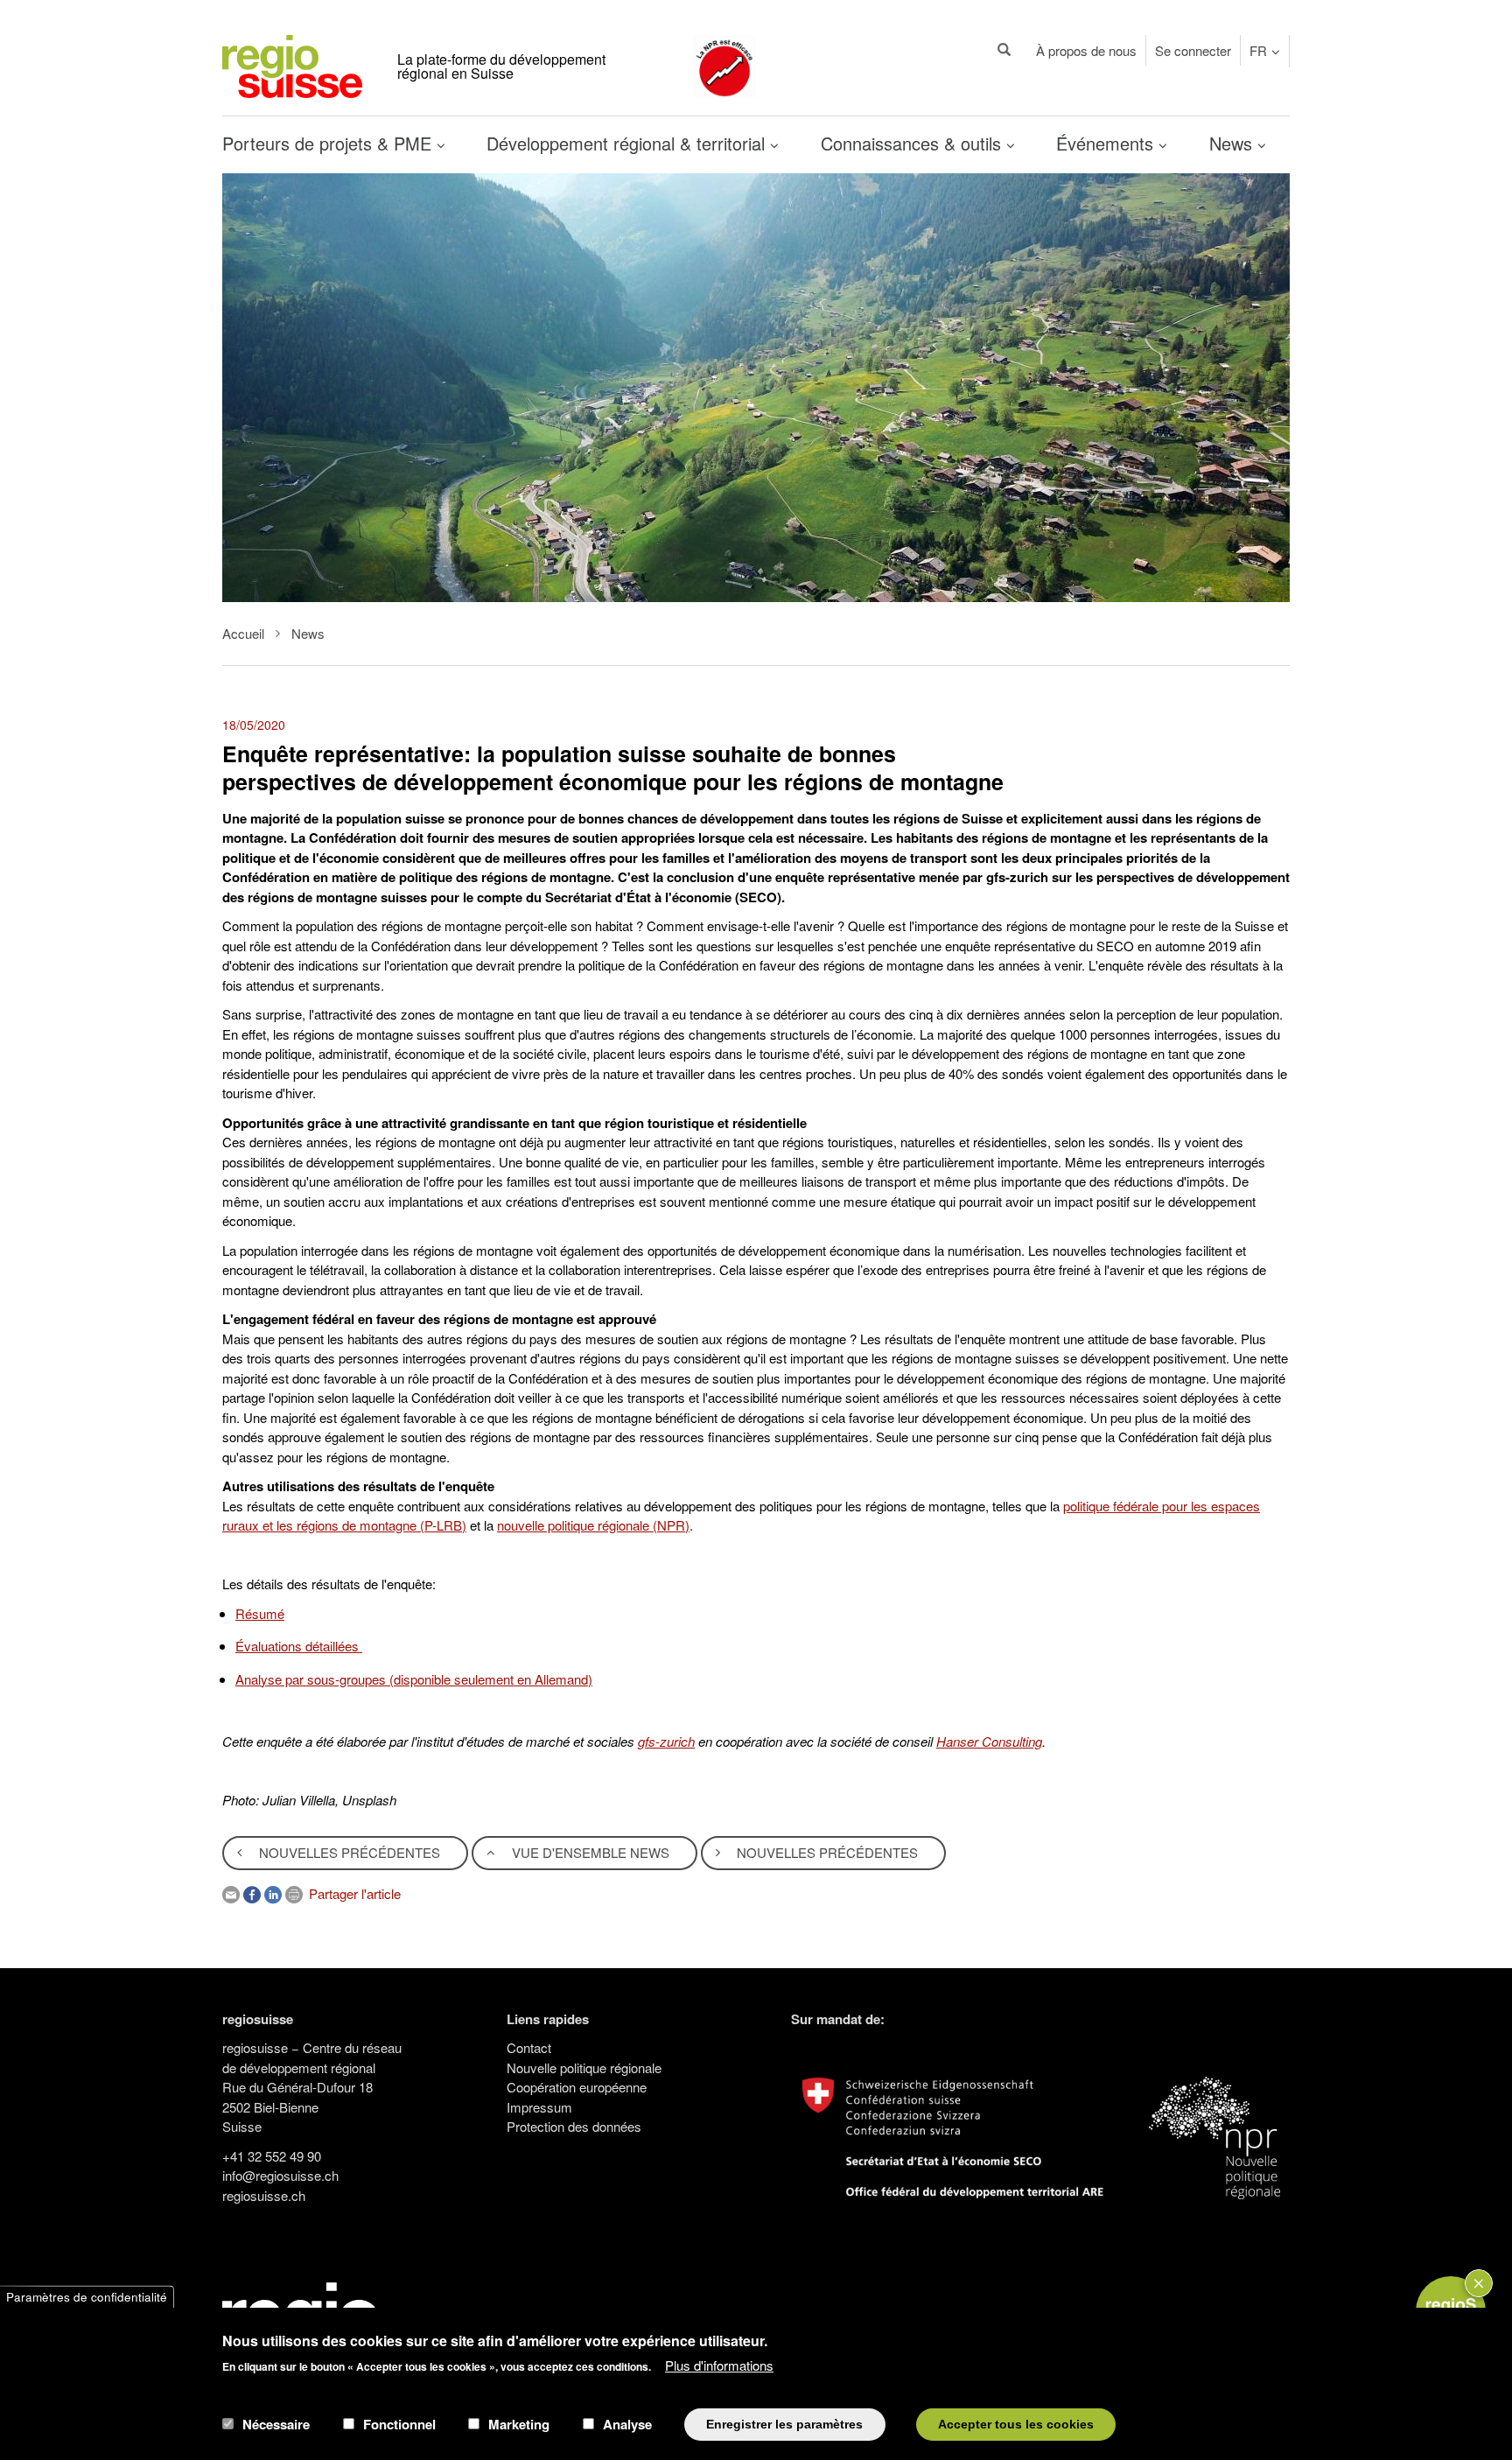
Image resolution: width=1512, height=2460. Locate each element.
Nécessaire (276, 2424)
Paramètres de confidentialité (87, 2297)
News (1233, 143)
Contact (529, 2047)
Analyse (627, 2424)
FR (1258, 50)
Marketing (519, 2424)
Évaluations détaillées (299, 1646)
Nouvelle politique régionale (584, 2068)
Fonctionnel (399, 2424)
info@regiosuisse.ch (280, 2175)
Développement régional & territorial (628, 143)
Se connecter (1193, 50)
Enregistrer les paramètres (784, 2424)
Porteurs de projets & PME (329, 143)
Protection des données (574, 2126)
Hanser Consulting (989, 1741)
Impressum (539, 2107)
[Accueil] (292, 64)
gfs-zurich (666, 1741)
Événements (1107, 143)
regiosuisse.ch (264, 2195)
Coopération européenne (577, 2087)
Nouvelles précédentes (348, 1852)
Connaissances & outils (913, 143)
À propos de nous (1086, 50)
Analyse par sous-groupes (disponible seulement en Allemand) (414, 1679)
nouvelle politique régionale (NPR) (593, 1525)
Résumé (260, 1613)
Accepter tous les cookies (1016, 2424)
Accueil (243, 633)
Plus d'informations (719, 2364)
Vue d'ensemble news (589, 1852)
